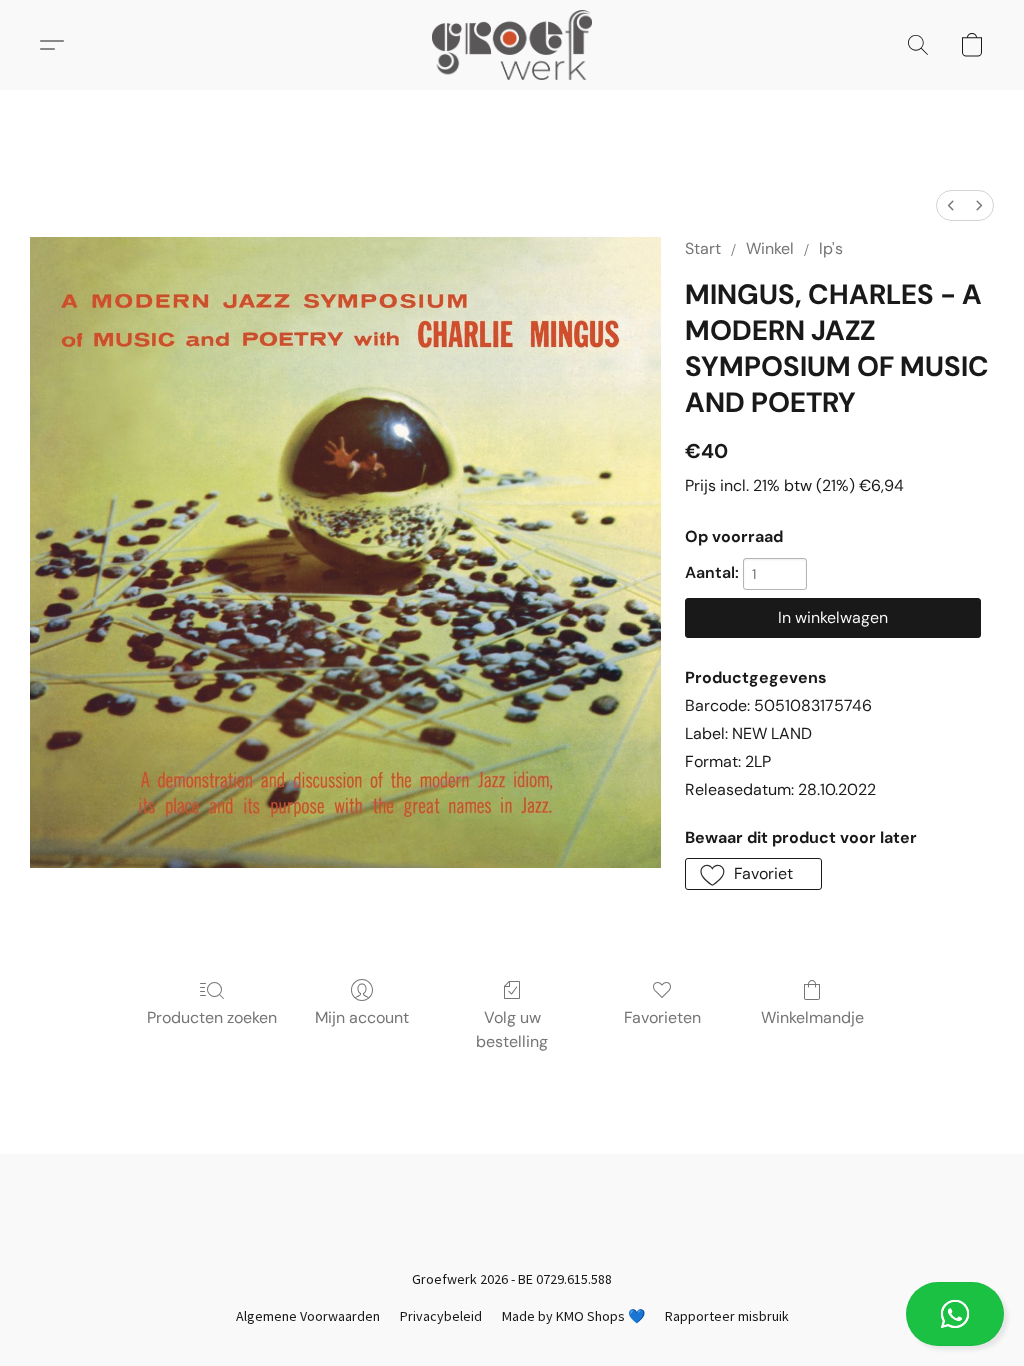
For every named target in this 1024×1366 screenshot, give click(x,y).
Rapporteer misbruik (727, 1316)
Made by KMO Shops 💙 (573, 1316)
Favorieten (662, 1017)
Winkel (770, 248)
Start (703, 248)
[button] (955, 1314)
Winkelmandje (812, 1017)
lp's (831, 248)
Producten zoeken (212, 1017)
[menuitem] (951, 205)
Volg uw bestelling (512, 1029)
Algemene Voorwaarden (308, 1316)
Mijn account (362, 1017)
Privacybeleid (441, 1316)
